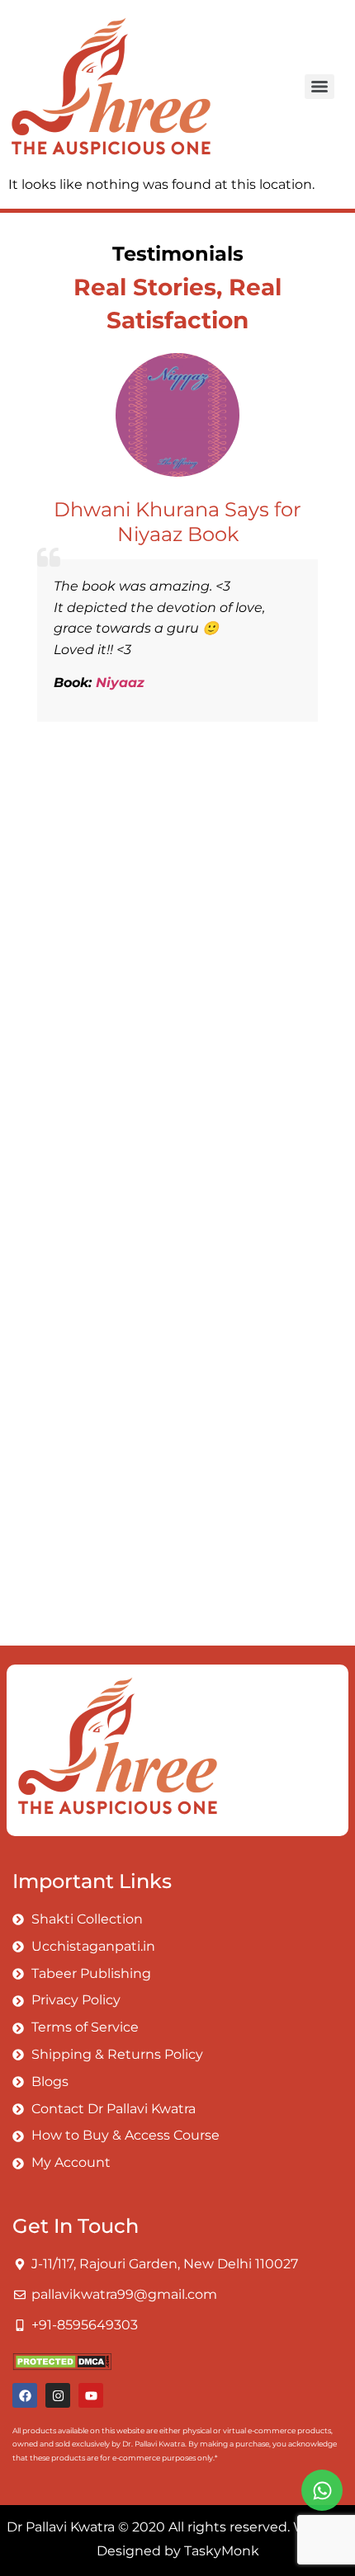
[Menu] (319, 87)
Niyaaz (120, 683)
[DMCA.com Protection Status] (62, 2366)
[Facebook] (25, 2395)
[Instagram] (58, 2395)
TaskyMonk (222, 2551)
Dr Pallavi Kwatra (61, 2527)
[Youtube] (91, 2395)
